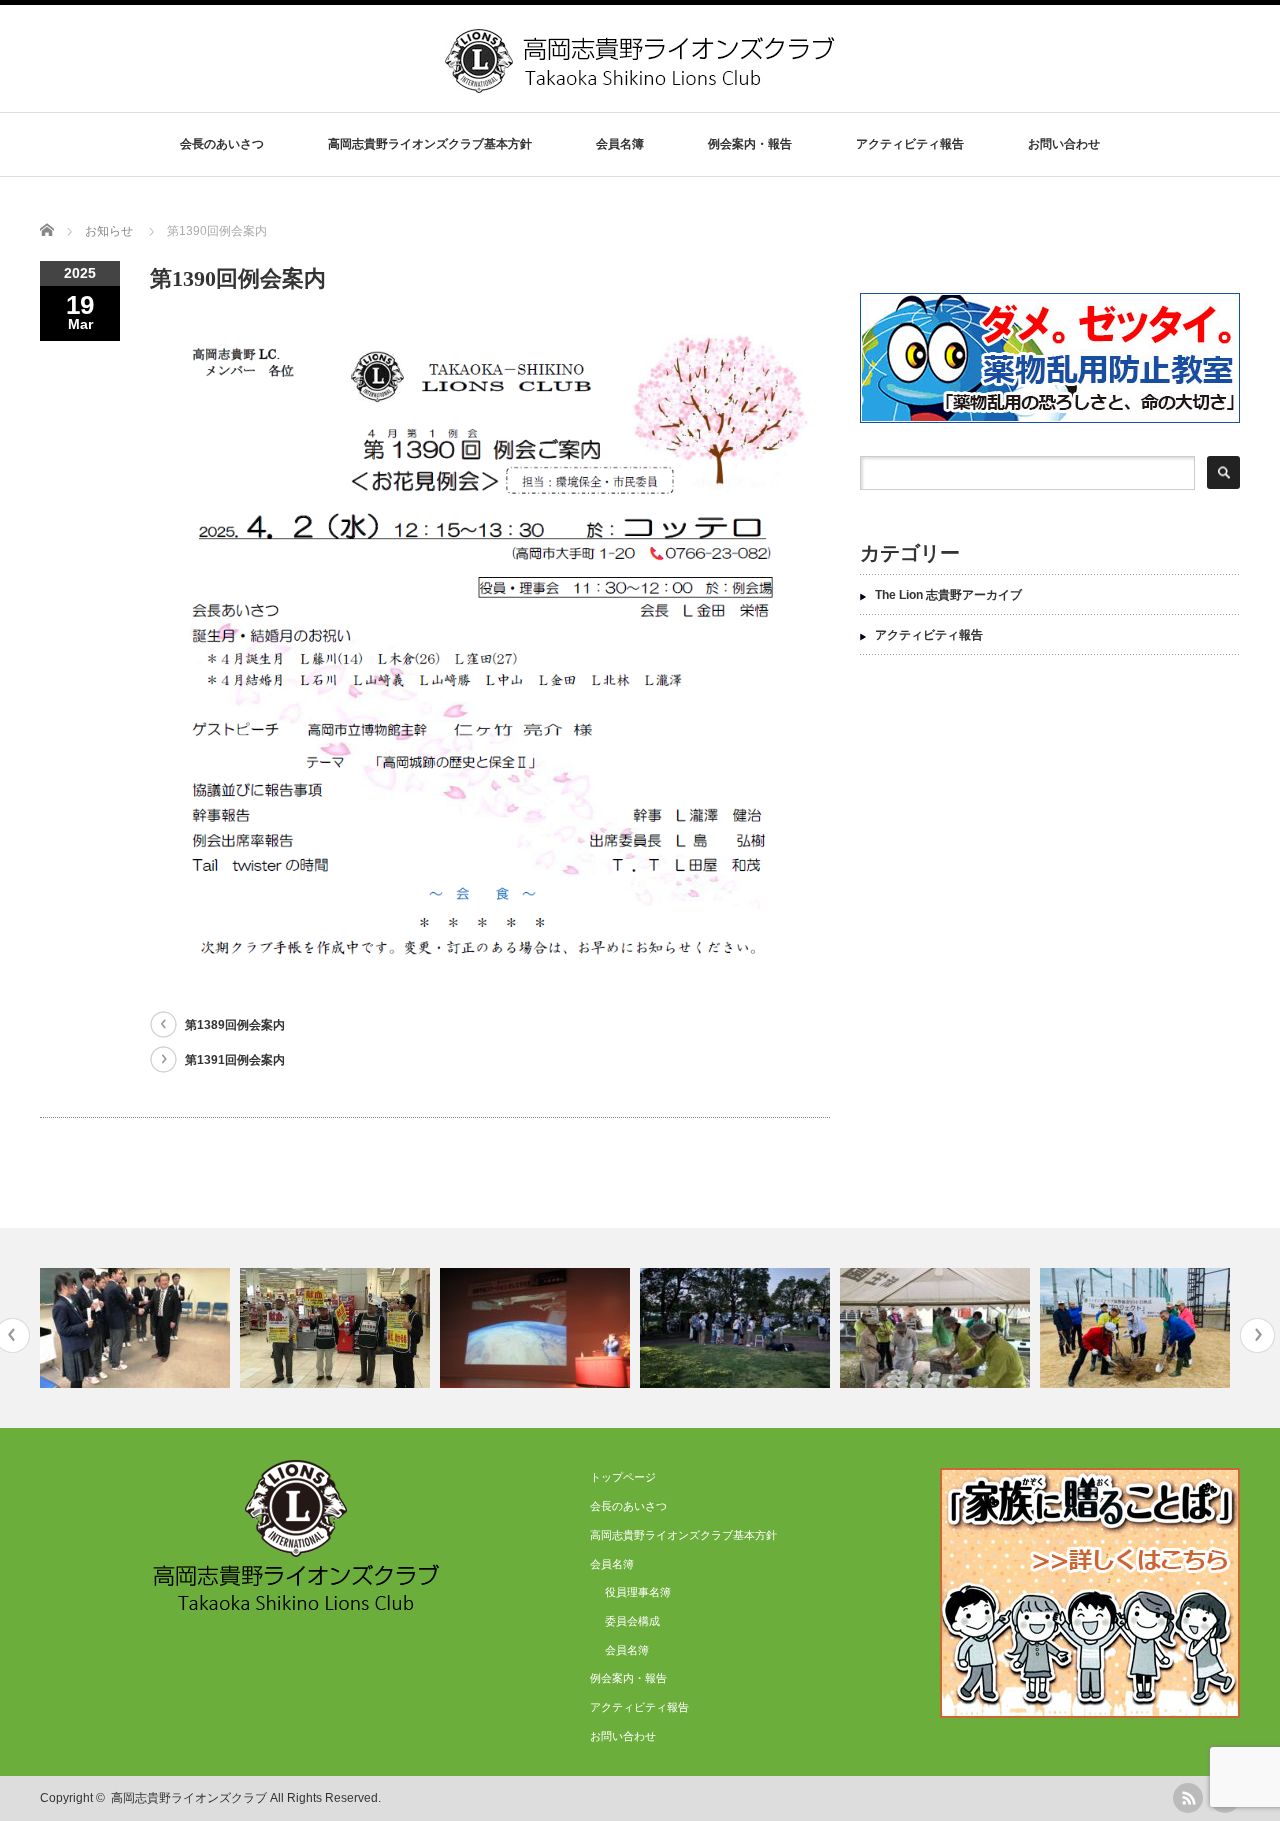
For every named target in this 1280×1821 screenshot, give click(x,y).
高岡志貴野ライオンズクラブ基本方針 (430, 144)
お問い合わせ (1064, 144)
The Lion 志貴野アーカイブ (948, 595)
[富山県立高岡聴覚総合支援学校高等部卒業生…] (137, 1328)
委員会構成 (632, 1621)
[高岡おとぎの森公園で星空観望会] (737, 1328)
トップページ (623, 1477)
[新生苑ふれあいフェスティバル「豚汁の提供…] (937, 1328)
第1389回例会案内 (235, 1025)
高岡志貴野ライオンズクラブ (189, 1798)
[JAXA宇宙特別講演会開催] (537, 1328)
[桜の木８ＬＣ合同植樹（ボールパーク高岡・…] (1137, 1328)
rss (1188, 1798)
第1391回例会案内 (235, 1060)
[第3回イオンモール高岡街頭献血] (337, 1328)
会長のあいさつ (222, 144)
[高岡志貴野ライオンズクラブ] (642, 85)
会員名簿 (627, 1650)
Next (1257, 1335)
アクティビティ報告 (910, 144)
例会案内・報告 (750, 144)
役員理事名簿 (638, 1592)
